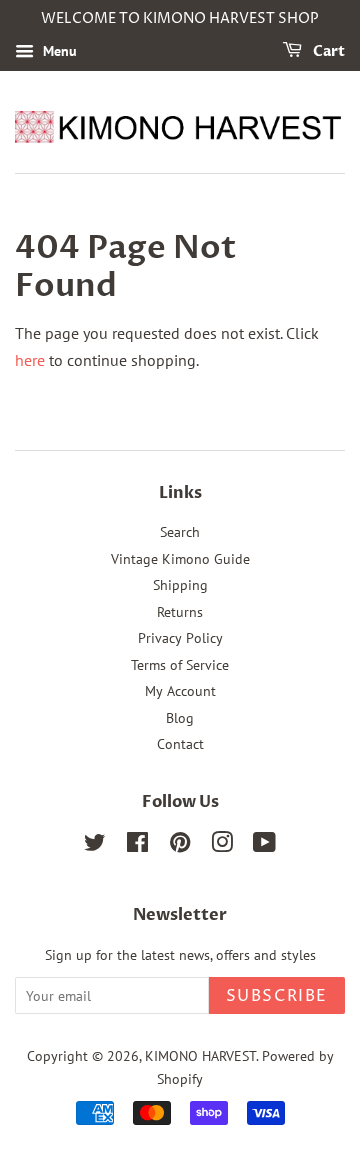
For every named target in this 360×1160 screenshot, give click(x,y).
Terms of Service (180, 665)
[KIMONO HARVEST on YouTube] (264, 846)
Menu (58, 51)
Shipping (180, 585)
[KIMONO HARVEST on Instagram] (222, 846)
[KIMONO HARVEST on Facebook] (137, 846)
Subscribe (277, 996)
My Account (180, 691)
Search (180, 532)
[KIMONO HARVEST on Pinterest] (180, 846)
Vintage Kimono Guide (180, 559)
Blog (180, 718)
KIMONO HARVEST (200, 1056)
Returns (180, 612)
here (30, 360)
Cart (327, 51)
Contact (180, 744)
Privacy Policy (180, 638)
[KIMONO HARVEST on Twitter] (95, 846)
